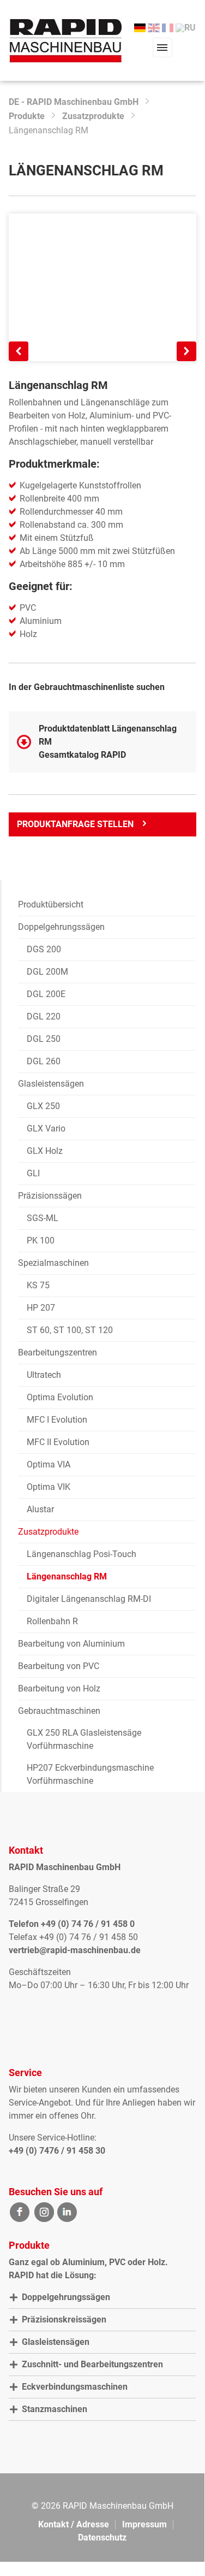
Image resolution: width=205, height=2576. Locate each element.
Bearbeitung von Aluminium (71, 1644)
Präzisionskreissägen (64, 2319)
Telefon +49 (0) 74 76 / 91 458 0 (72, 1924)
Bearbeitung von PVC (59, 1666)
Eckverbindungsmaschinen (75, 2387)
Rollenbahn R (52, 1621)
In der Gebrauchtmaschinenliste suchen (87, 687)
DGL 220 (44, 1016)
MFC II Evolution (58, 1442)
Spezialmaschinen (53, 1263)
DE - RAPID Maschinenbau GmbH (74, 102)
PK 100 (41, 1240)
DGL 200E (46, 994)
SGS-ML (43, 1218)
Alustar (40, 1509)
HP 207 (41, 1308)
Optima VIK (49, 1487)
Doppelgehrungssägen (61, 927)
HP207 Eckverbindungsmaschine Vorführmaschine (90, 1774)
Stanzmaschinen (55, 2409)
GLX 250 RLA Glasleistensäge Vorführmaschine (84, 1739)
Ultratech (44, 1375)
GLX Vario (46, 1128)
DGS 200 (44, 949)
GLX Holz (45, 1151)
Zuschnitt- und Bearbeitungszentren (92, 2364)
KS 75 (38, 1285)
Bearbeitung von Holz (59, 1688)
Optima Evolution (60, 1397)
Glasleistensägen (51, 1084)
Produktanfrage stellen (75, 824)
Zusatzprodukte (93, 116)
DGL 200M (47, 972)
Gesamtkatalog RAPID (82, 755)
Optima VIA (49, 1464)
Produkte (27, 116)
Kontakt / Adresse (74, 2524)
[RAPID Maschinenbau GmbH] (66, 40)
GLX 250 (43, 1106)
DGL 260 (44, 1061)
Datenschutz (102, 2537)
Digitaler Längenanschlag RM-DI (89, 1599)
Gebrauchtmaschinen (59, 1711)
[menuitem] (140, 28)
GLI (33, 1173)
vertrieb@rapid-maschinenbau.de (75, 1950)
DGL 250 (44, 1039)
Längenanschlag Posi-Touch (82, 1554)
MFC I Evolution (57, 1420)
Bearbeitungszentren (58, 1352)
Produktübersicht (51, 904)
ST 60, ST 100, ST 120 (70, 1330)
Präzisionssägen (50, 1196)
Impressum (144, 2524)
